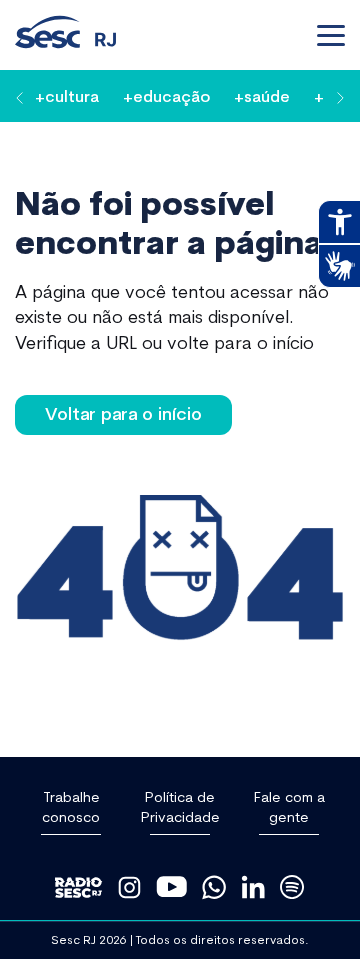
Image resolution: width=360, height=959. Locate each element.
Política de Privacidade (180, 806)
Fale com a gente (289, 806)
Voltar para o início (123, 413)
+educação (166, 95)
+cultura (67, 95)
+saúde (262, 95)
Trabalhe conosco (71, 806)
